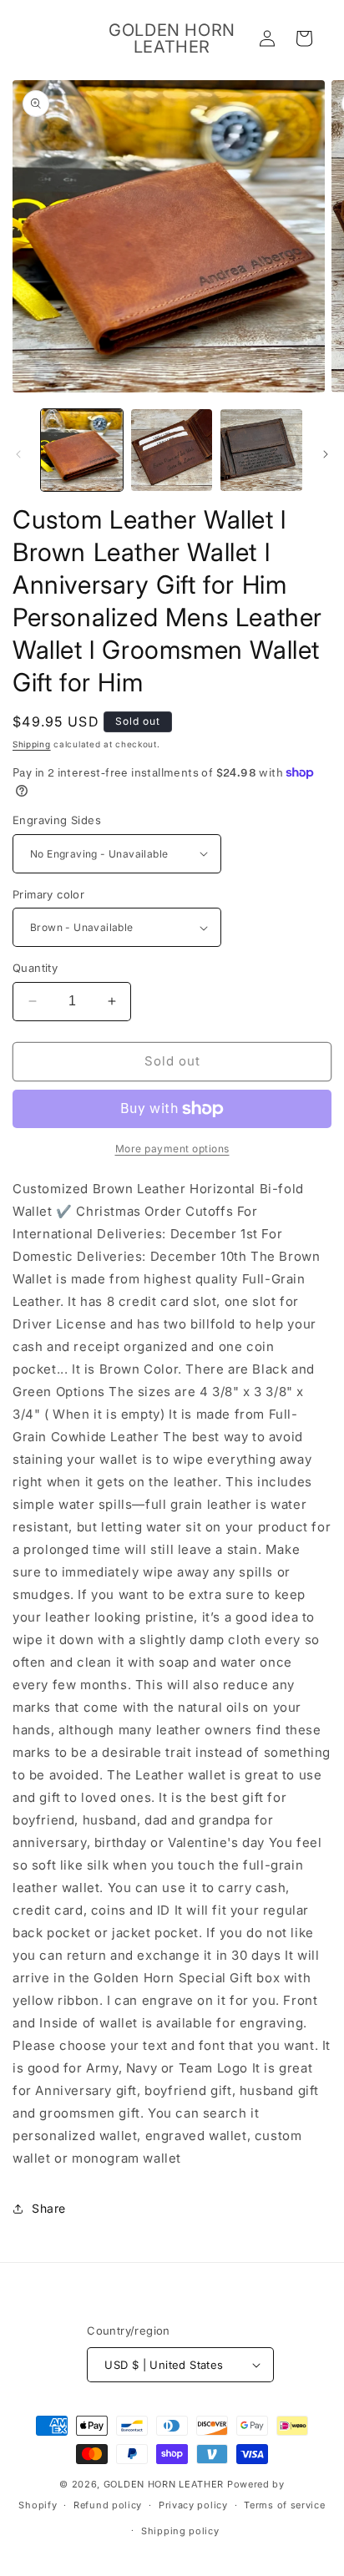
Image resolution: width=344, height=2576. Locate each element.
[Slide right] (326, 454)
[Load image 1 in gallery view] (82, 450)
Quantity (35, 968)
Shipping (32, 744)
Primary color (48, 894)
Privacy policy (193, 2505)
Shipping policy (180, 2531)
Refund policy (108, 2505)
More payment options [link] (172, 1149)
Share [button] (49, 2208)
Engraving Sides (57, 820)
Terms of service (284, 2505)
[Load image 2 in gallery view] (172, 450)
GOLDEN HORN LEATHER (164, 2484)
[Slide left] (18, 454)
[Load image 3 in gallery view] (261, 450)
